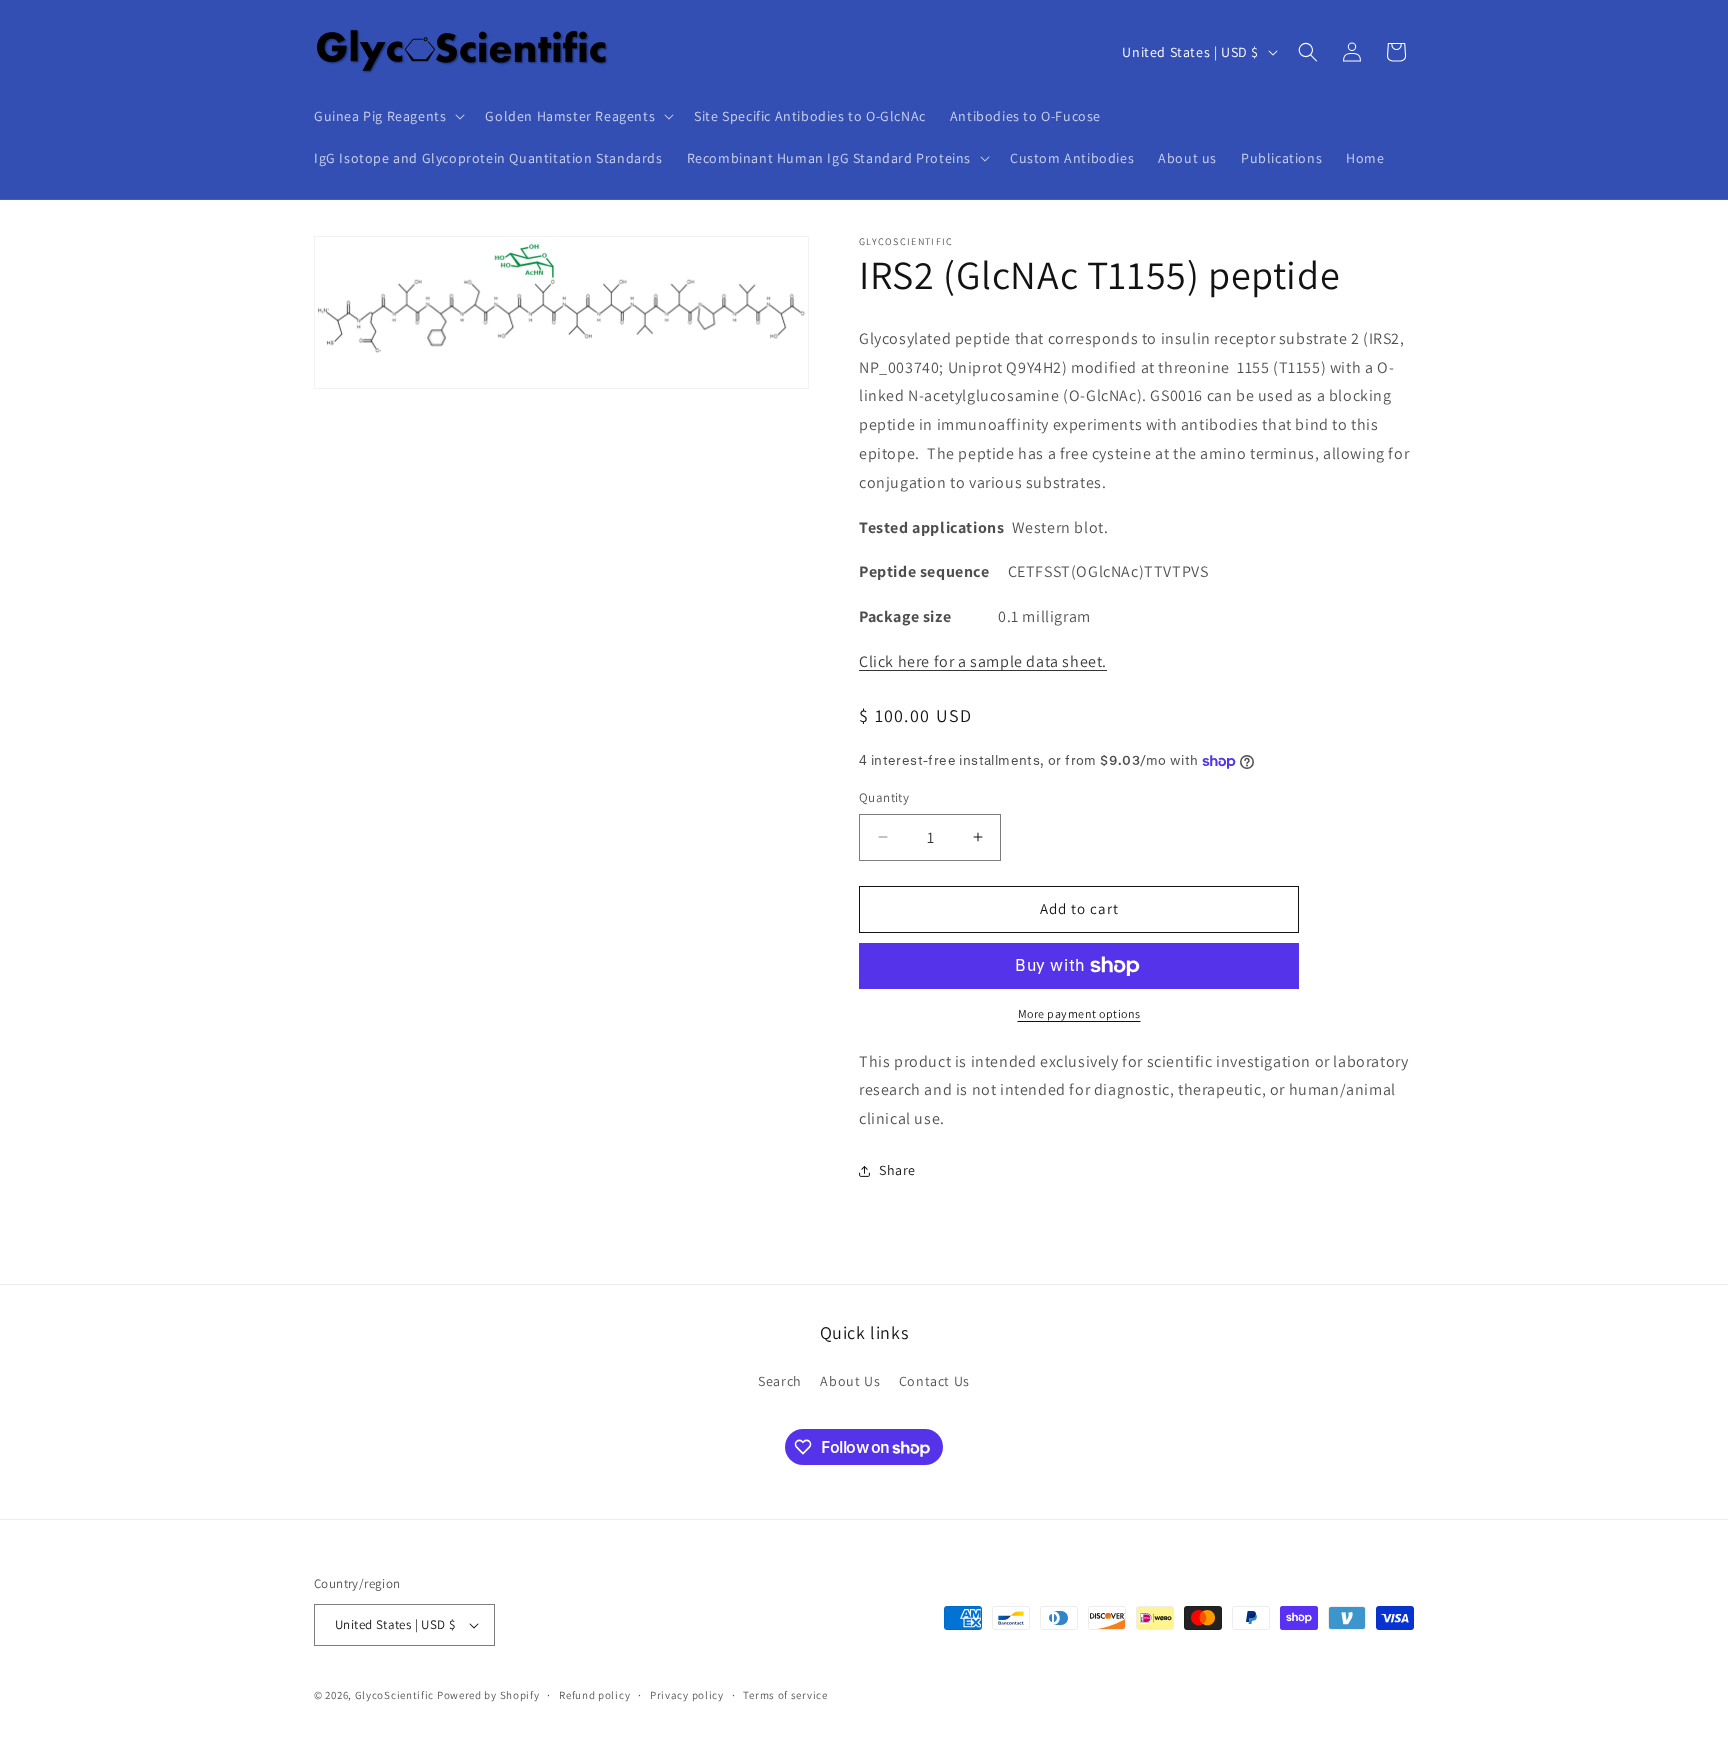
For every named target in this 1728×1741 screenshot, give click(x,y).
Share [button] (897, 1170)
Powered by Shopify (488, 1695)
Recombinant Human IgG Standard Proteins (829, 158)
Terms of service (785, 1695)
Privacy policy (687, 1695)
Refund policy (594, 1695)
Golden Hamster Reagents (570, 116)
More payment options (1079, 1013)
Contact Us (934, 1381)
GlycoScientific (395, 1695)
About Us (850, 1381)
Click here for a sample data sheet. (983, 661)
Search (780, 1381)
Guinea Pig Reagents (380, 116)
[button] (387, 116)
